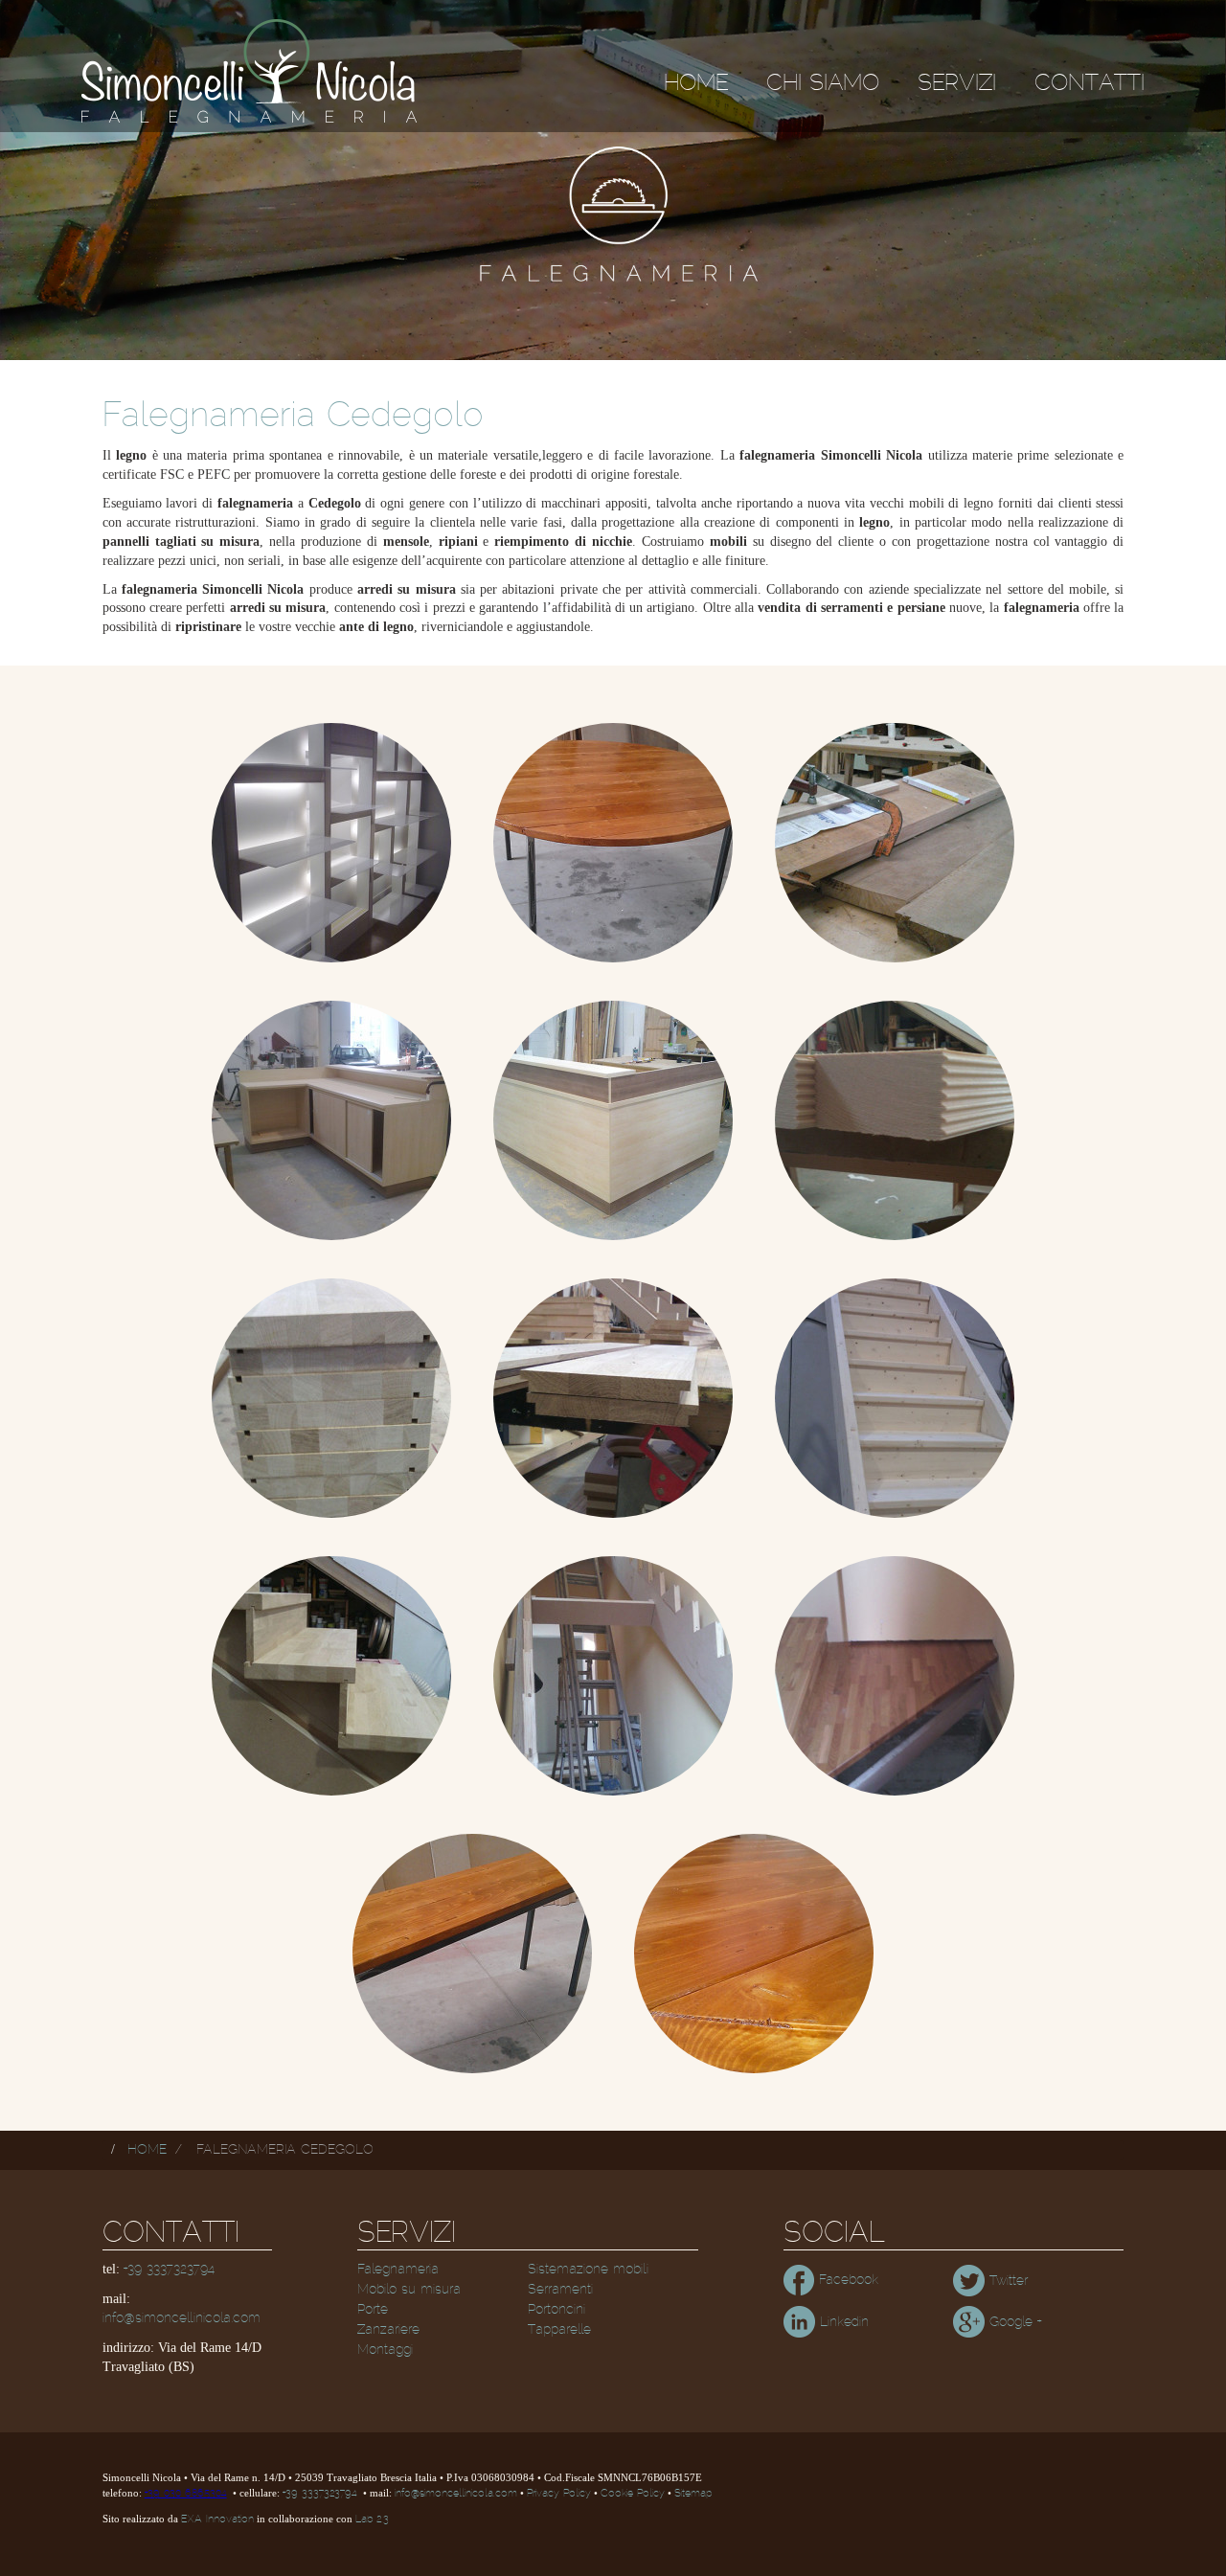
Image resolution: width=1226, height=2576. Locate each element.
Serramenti (560, 2290)
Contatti (1090, 83)
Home (696, 83)
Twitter (1006, 2281)
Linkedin (842, 2322)
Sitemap (693, 2494)
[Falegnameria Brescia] (331, 843)
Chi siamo (823, 83)
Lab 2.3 (372, 2520)
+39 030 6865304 (186, 2494)
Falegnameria (398, 2270)
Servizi (957, 83)
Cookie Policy (633, 2494)
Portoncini (556, 2310)
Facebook (846, 2280)
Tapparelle (559, 2330)
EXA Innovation (217, 2520)
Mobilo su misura (409, 2290)
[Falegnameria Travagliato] (613, 1676)
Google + (1013, 2322)
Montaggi (385, 2350)
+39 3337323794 (169, 2270)
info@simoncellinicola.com (182, 2318)
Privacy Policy (559, 2494)
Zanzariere (388, 2330)
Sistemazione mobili (588, 2270)
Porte (373, 2310)
